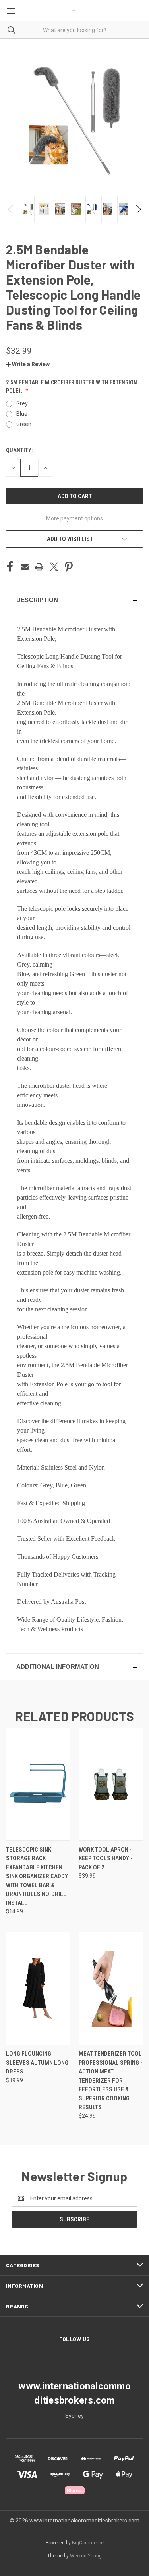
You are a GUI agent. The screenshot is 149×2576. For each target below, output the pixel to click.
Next (138, 209)
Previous (11, 209)
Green (24, 424)
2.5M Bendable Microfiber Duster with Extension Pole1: (72, 387)
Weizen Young (86, 2556)
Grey (22, 403)
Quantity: (19, 450)
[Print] (39, 567)
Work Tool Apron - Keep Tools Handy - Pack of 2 (105, 1858)
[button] (28, 364)
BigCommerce (88, 2543)
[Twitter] (54, 567)
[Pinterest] (69, 567)
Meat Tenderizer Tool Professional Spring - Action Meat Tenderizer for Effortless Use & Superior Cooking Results (110, 2080)
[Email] (25, 567)
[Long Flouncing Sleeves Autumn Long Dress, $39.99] (38, 1988)
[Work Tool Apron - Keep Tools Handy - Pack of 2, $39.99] (111, 1784)
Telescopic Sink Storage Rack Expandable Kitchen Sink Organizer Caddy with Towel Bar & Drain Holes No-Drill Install (37, 1876)
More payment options (74, 518)
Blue (22, 414)
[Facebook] (10, 567)
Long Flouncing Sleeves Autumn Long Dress (37, 2063)
